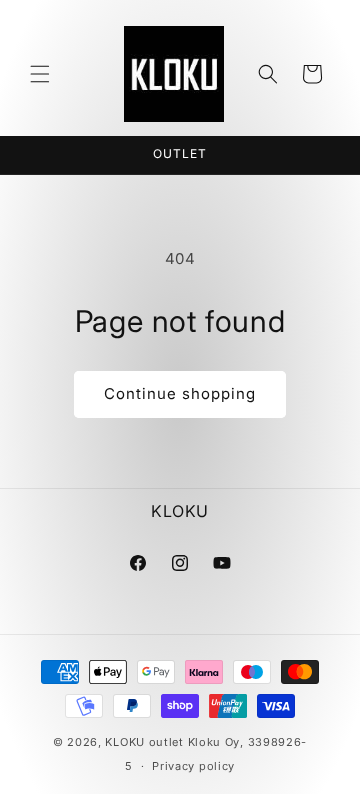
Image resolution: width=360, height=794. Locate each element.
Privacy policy (193, 766)
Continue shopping (180, 393)
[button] (40, 74)
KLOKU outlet (144, 742)
